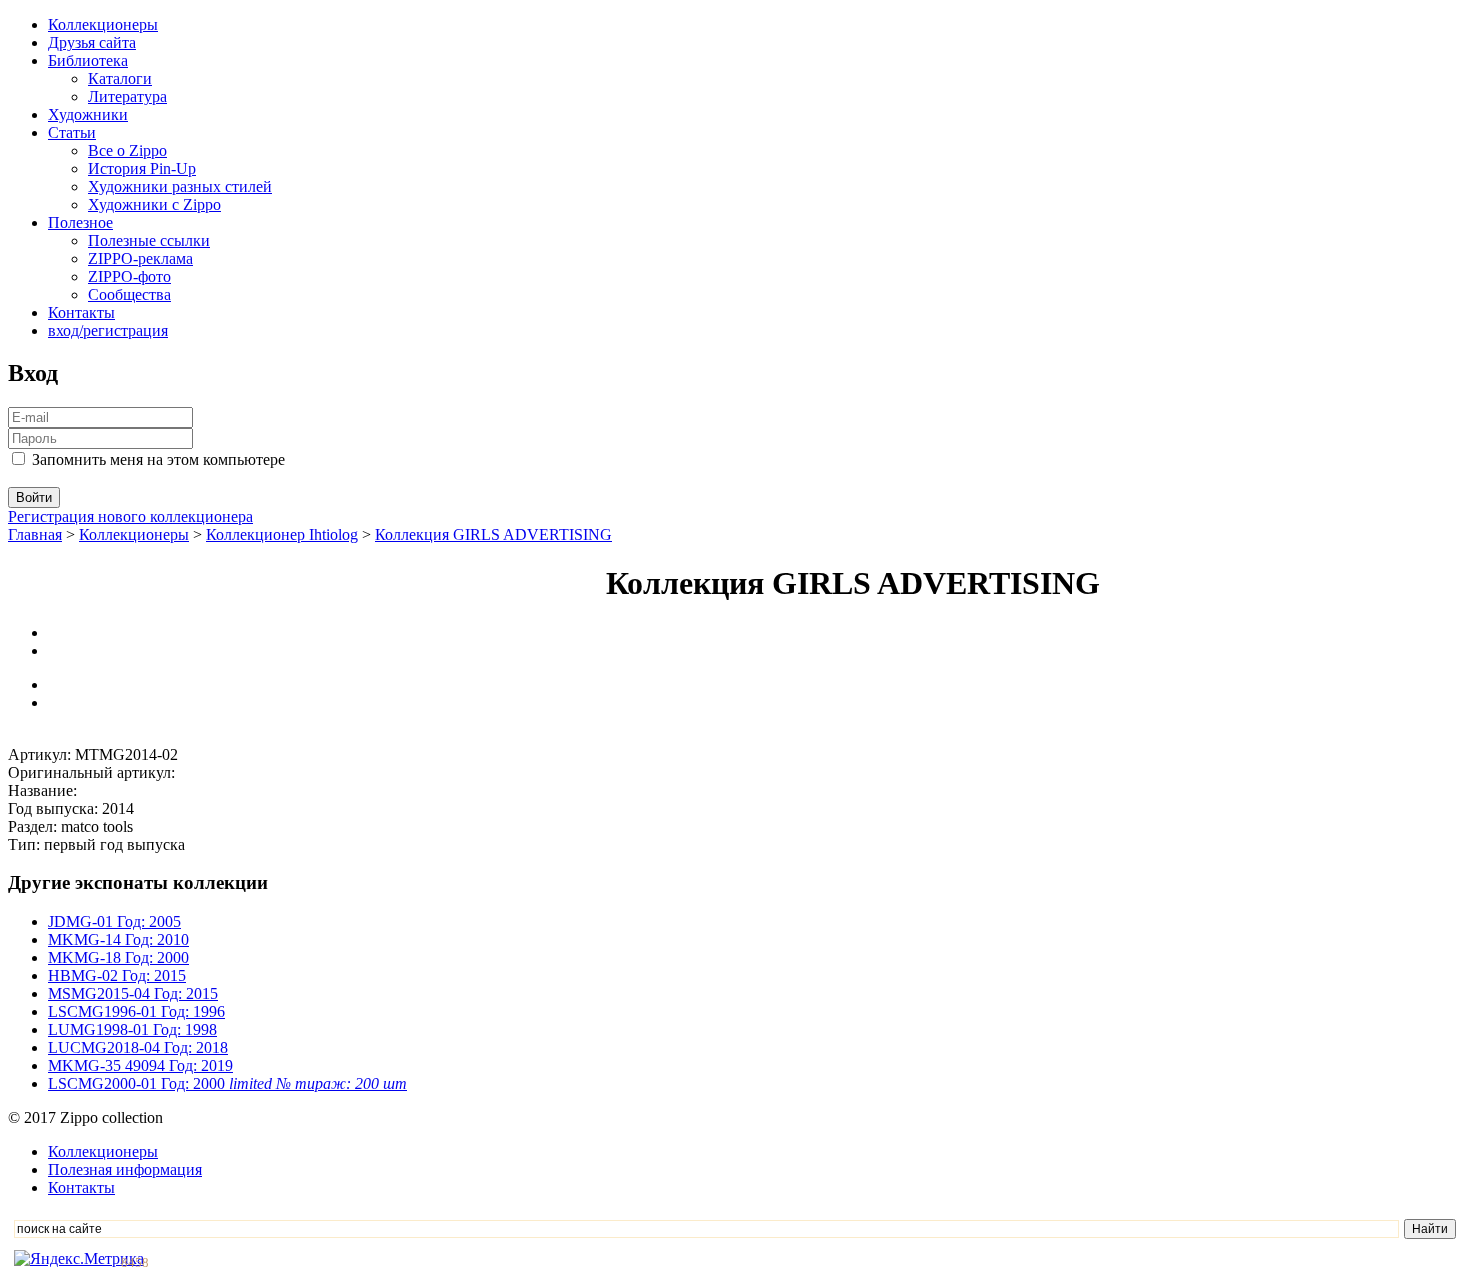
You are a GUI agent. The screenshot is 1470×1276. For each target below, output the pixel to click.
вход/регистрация (108, 330)
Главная (35, 534)
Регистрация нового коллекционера (130, 516)
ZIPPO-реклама (140, 258)
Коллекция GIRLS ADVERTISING (493, 534)
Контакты (81, 312)
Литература (127, 96)
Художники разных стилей (180, 186)
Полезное (80, 222)
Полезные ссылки (149, 240)
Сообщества (129, 294)
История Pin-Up (142, 168)
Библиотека (88, 60)
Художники (88, 114)
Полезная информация (125, 1169)
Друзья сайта (92, 42)
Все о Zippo (127, 150)
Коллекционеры (103, 24)
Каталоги (120, 78)
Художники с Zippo (154, 204)
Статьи (72, 132)
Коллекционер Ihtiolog (282, 534)
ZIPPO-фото (129, 276)
